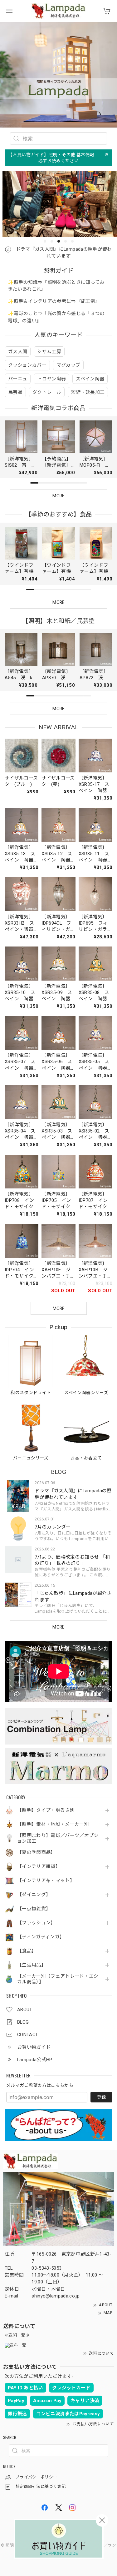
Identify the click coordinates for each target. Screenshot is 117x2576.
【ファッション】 (36, 1923)
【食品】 (27, 1951)
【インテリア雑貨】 (39, 1867)
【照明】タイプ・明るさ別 (46, 1810)
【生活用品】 (32, 1965)
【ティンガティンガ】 (41, 1937)
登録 (101, 2097)
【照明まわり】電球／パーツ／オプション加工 (58, 1838)
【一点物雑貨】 (34, 1909)
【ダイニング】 (34, 1895)
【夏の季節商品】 (36, 1853)
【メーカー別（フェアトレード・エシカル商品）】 (58, 1979)
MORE (58, 1627)
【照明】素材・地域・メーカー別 (53, 1824)
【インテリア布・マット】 (46, 1881)
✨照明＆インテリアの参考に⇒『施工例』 (54, 301)
